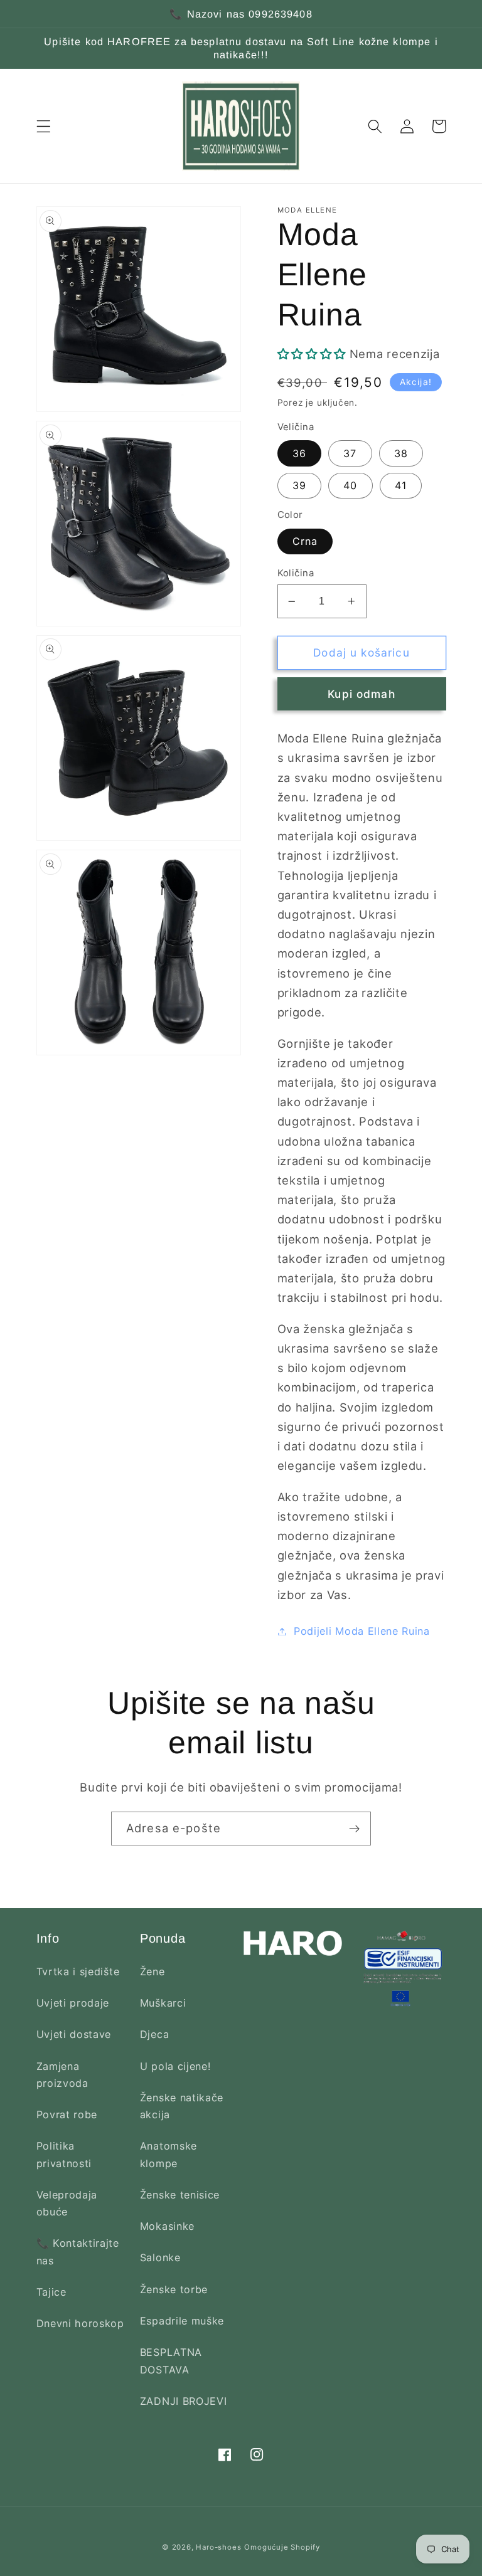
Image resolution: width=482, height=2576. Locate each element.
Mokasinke (167, 2226)
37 (350, 453)
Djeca (154, 2034)
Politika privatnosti (64, 2154)
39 (299, 485)
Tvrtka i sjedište (78, 1972)
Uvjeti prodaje (73, 2003)
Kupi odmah (361, 694)
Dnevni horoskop (80, 2323)
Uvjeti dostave (74, 2034)
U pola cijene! (175, 2066)
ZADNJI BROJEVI (184, 2401)
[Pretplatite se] (354, 1829)
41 (401, 485)
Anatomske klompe (169, 2154)
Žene (153, 1972)
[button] (44, 126)
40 (350, 485)
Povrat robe (67, 2114)
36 (299, 453)
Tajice (51, 2292)
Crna (305, 541)
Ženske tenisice (180, 2195)
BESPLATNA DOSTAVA (171, 2361)
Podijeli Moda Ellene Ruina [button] (362, 1631)
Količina (296, 573)
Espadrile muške (182, 2321)
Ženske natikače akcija (182, 2106)
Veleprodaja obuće (67, 2203)
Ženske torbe (174, 2289)
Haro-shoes (218, 2547)
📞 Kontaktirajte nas (78, 2251)
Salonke (160, 2257)
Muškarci (163, 2003)
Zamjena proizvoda (62, 2075)
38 (401, 453)
